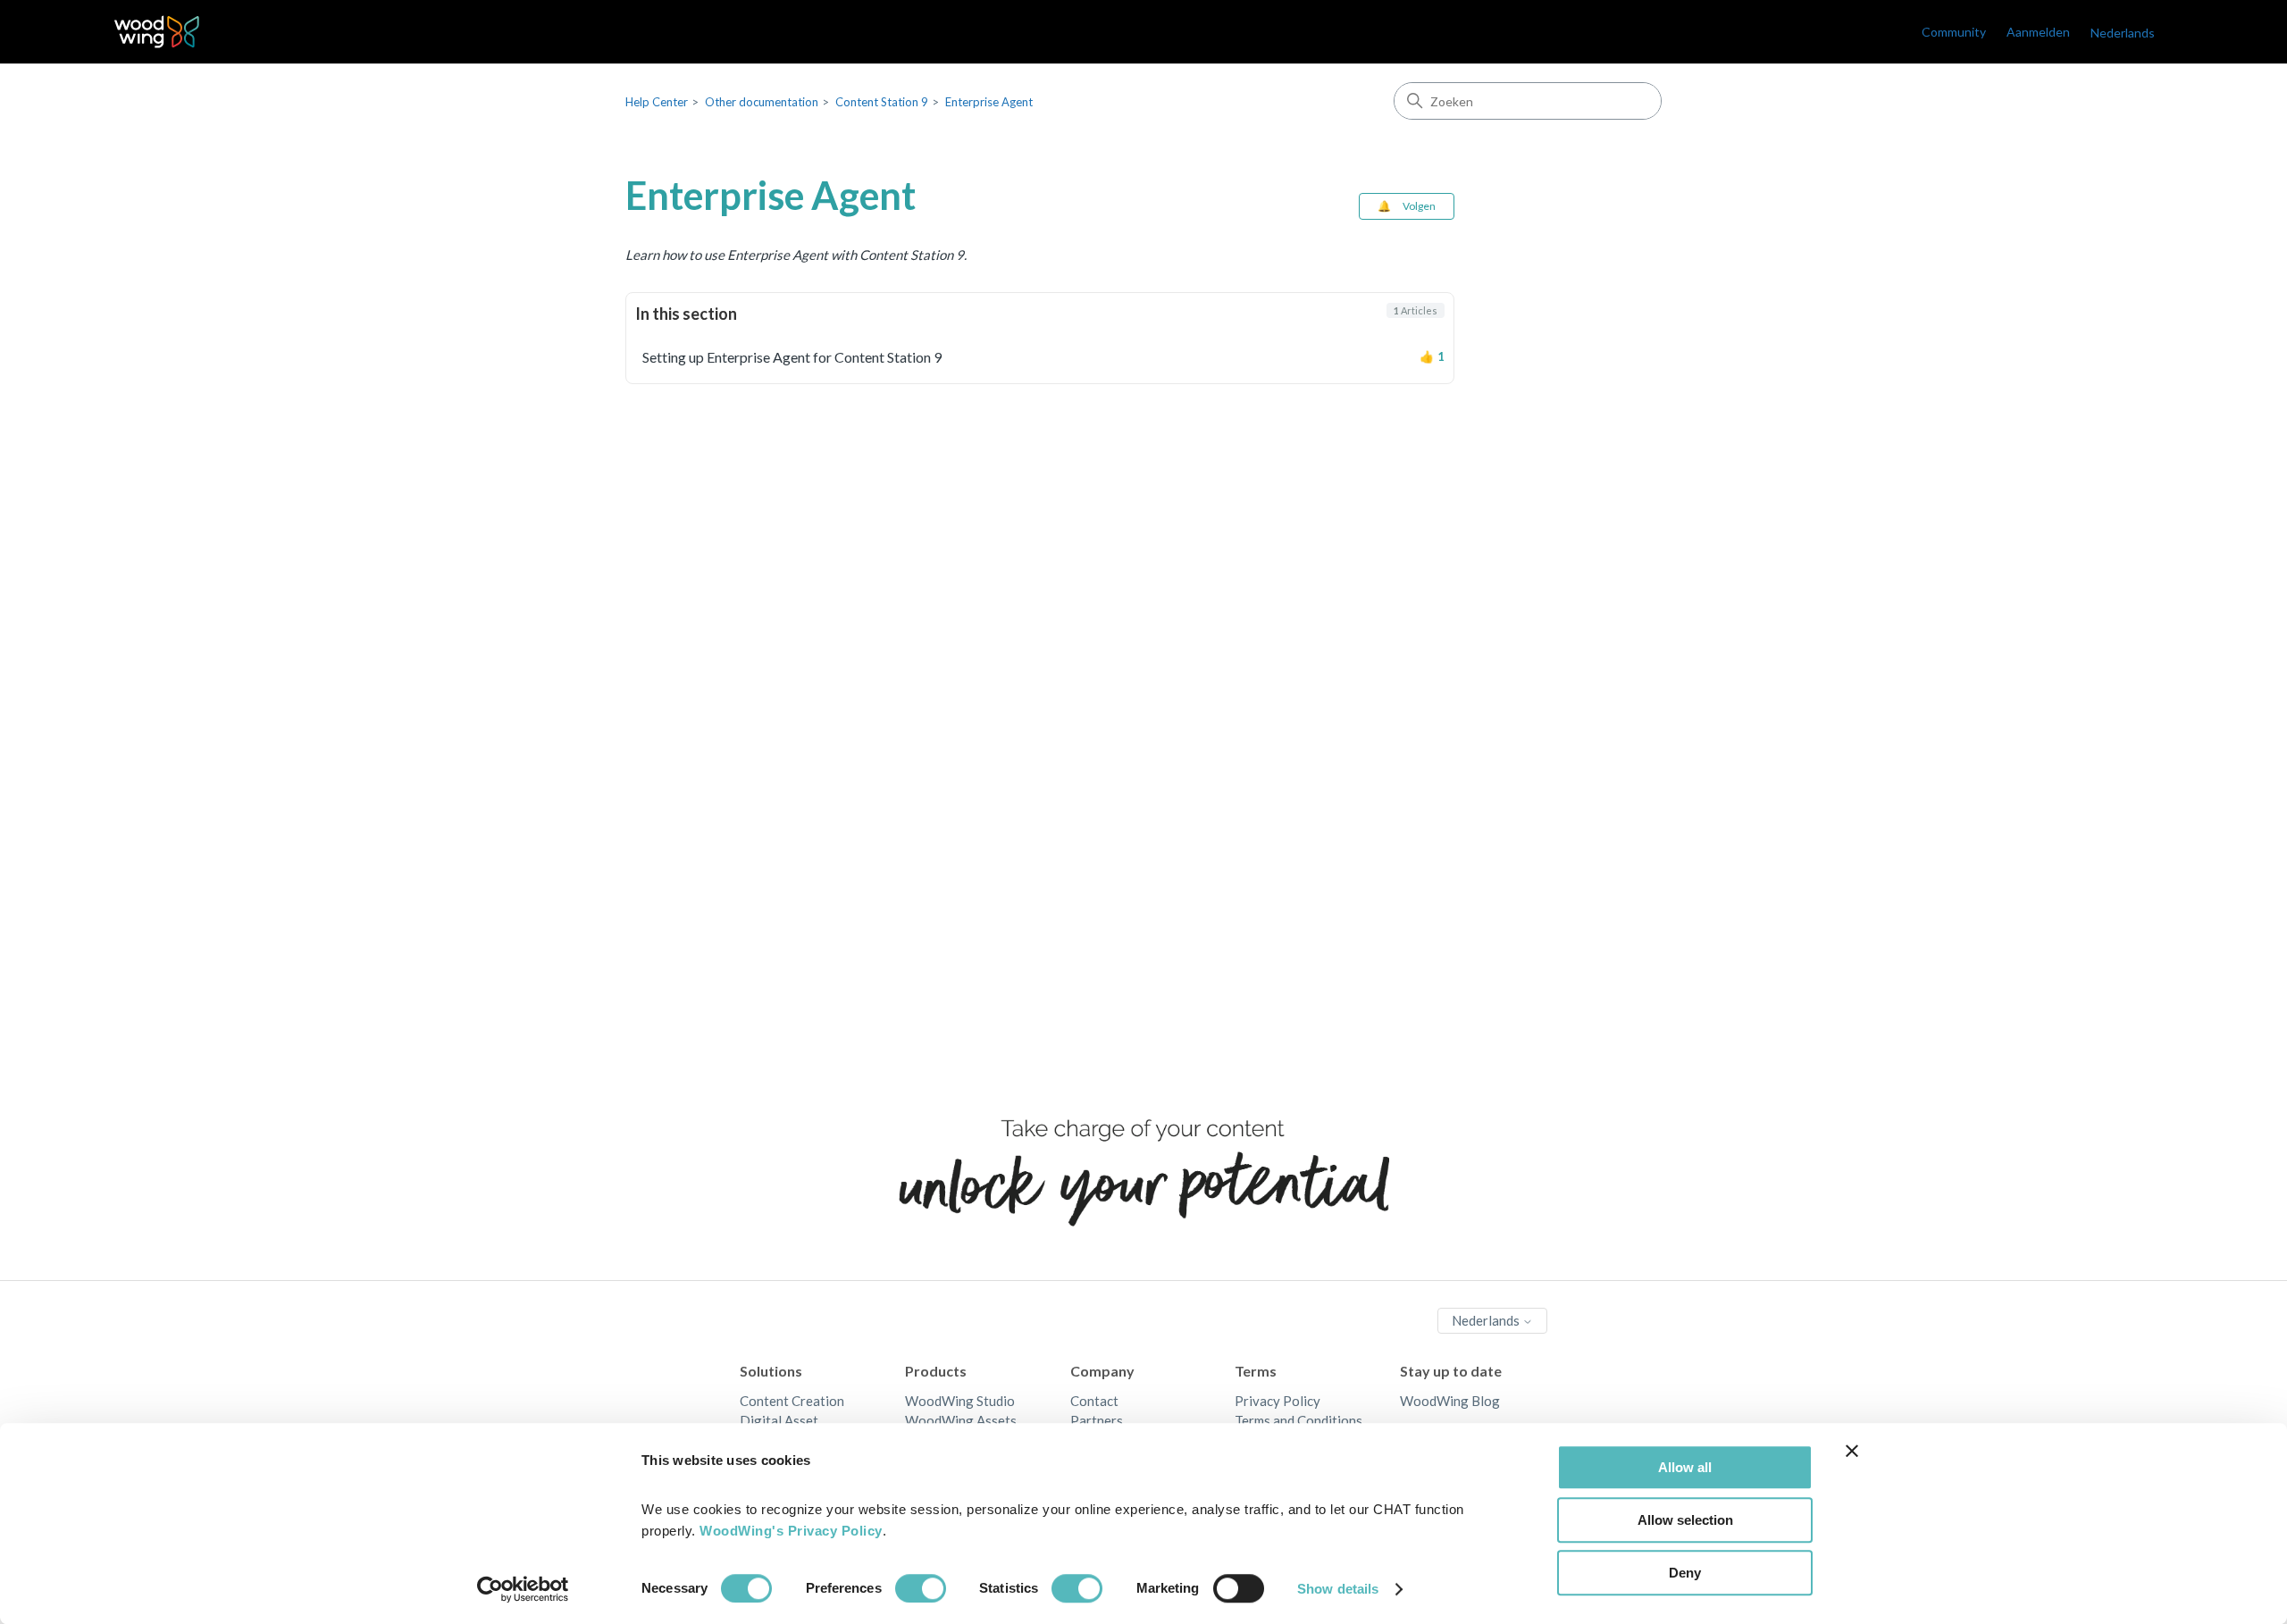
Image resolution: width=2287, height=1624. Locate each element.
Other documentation (762, 102)
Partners (1097, 1420)
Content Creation (792, 1401)
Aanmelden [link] (2038, 32)
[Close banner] (1852, 1451)
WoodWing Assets (961, 1420)
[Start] (157, 32)
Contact (1094, 1401)
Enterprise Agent (989, 102)
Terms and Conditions (1298, 1420)
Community (1954, 32)
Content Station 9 (882, 102)
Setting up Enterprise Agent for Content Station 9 (792, 357)
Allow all (1685, 1467)
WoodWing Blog (1450, 1401)
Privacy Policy (1278, 1401)
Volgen (1419, 206)
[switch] (921, 1588)
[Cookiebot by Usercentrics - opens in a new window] (523, 1589)
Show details (1338, 1589)
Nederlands (1487, 1320)
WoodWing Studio (960, 1401)
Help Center (657, 102)
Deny (1685, 1573)
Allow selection (1685, 1520)
